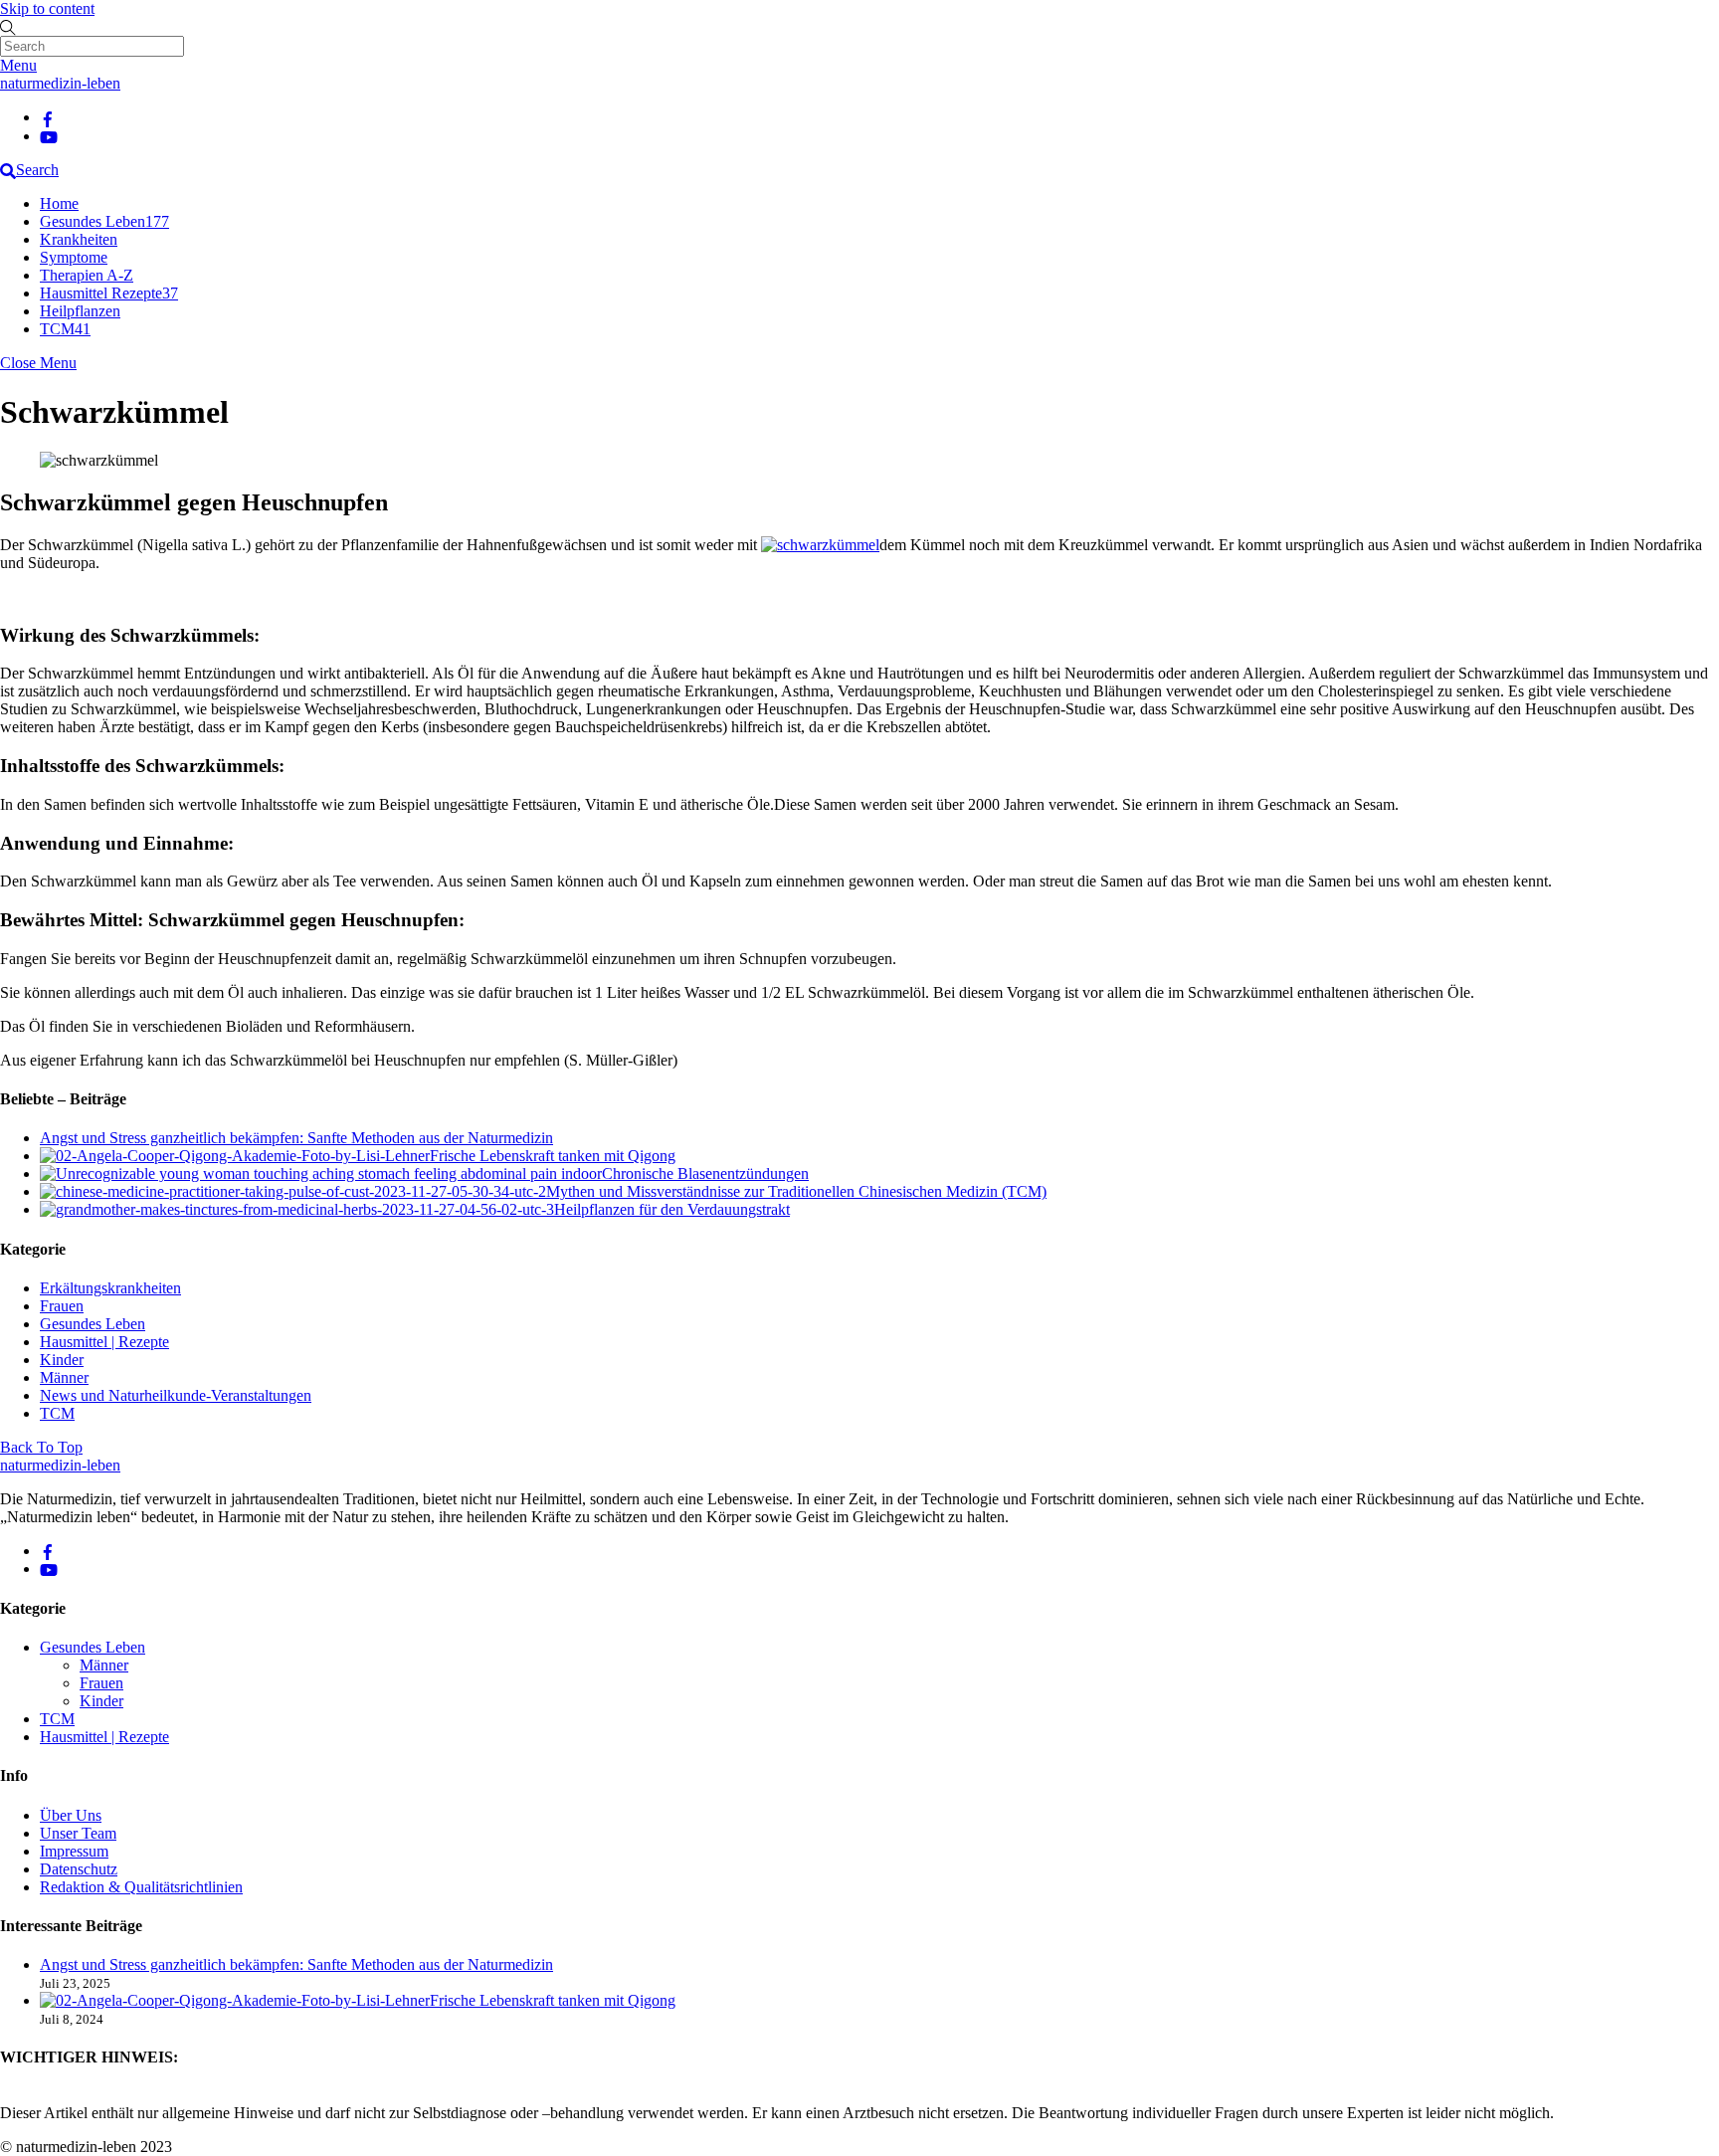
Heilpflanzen (80, 311)
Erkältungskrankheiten (110, 1288)
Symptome (74, 257)
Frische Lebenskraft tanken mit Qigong (553, 1156)
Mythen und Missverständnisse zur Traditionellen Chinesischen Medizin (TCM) (796, 1191)
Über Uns (71, 1815)
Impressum (74, 1851)
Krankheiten (79, 239)
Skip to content (47, 8)
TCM (65, 329)
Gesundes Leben (104, 221)
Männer (64, 1377)
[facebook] (48, 117)
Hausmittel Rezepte (109, 293)
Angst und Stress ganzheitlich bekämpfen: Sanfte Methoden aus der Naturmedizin (296, 1138)
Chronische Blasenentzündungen (705, 1174)
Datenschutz (79, 1869)
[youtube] (49, 136)
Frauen (62, 1306)
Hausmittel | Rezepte (104, 1342)
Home (59, 203)
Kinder (62, 1360)
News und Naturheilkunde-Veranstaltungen (176, 1395)
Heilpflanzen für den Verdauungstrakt (672, 1209)
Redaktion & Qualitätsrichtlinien (141, 1887)
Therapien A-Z (87, 275)
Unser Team (78, 1833)
